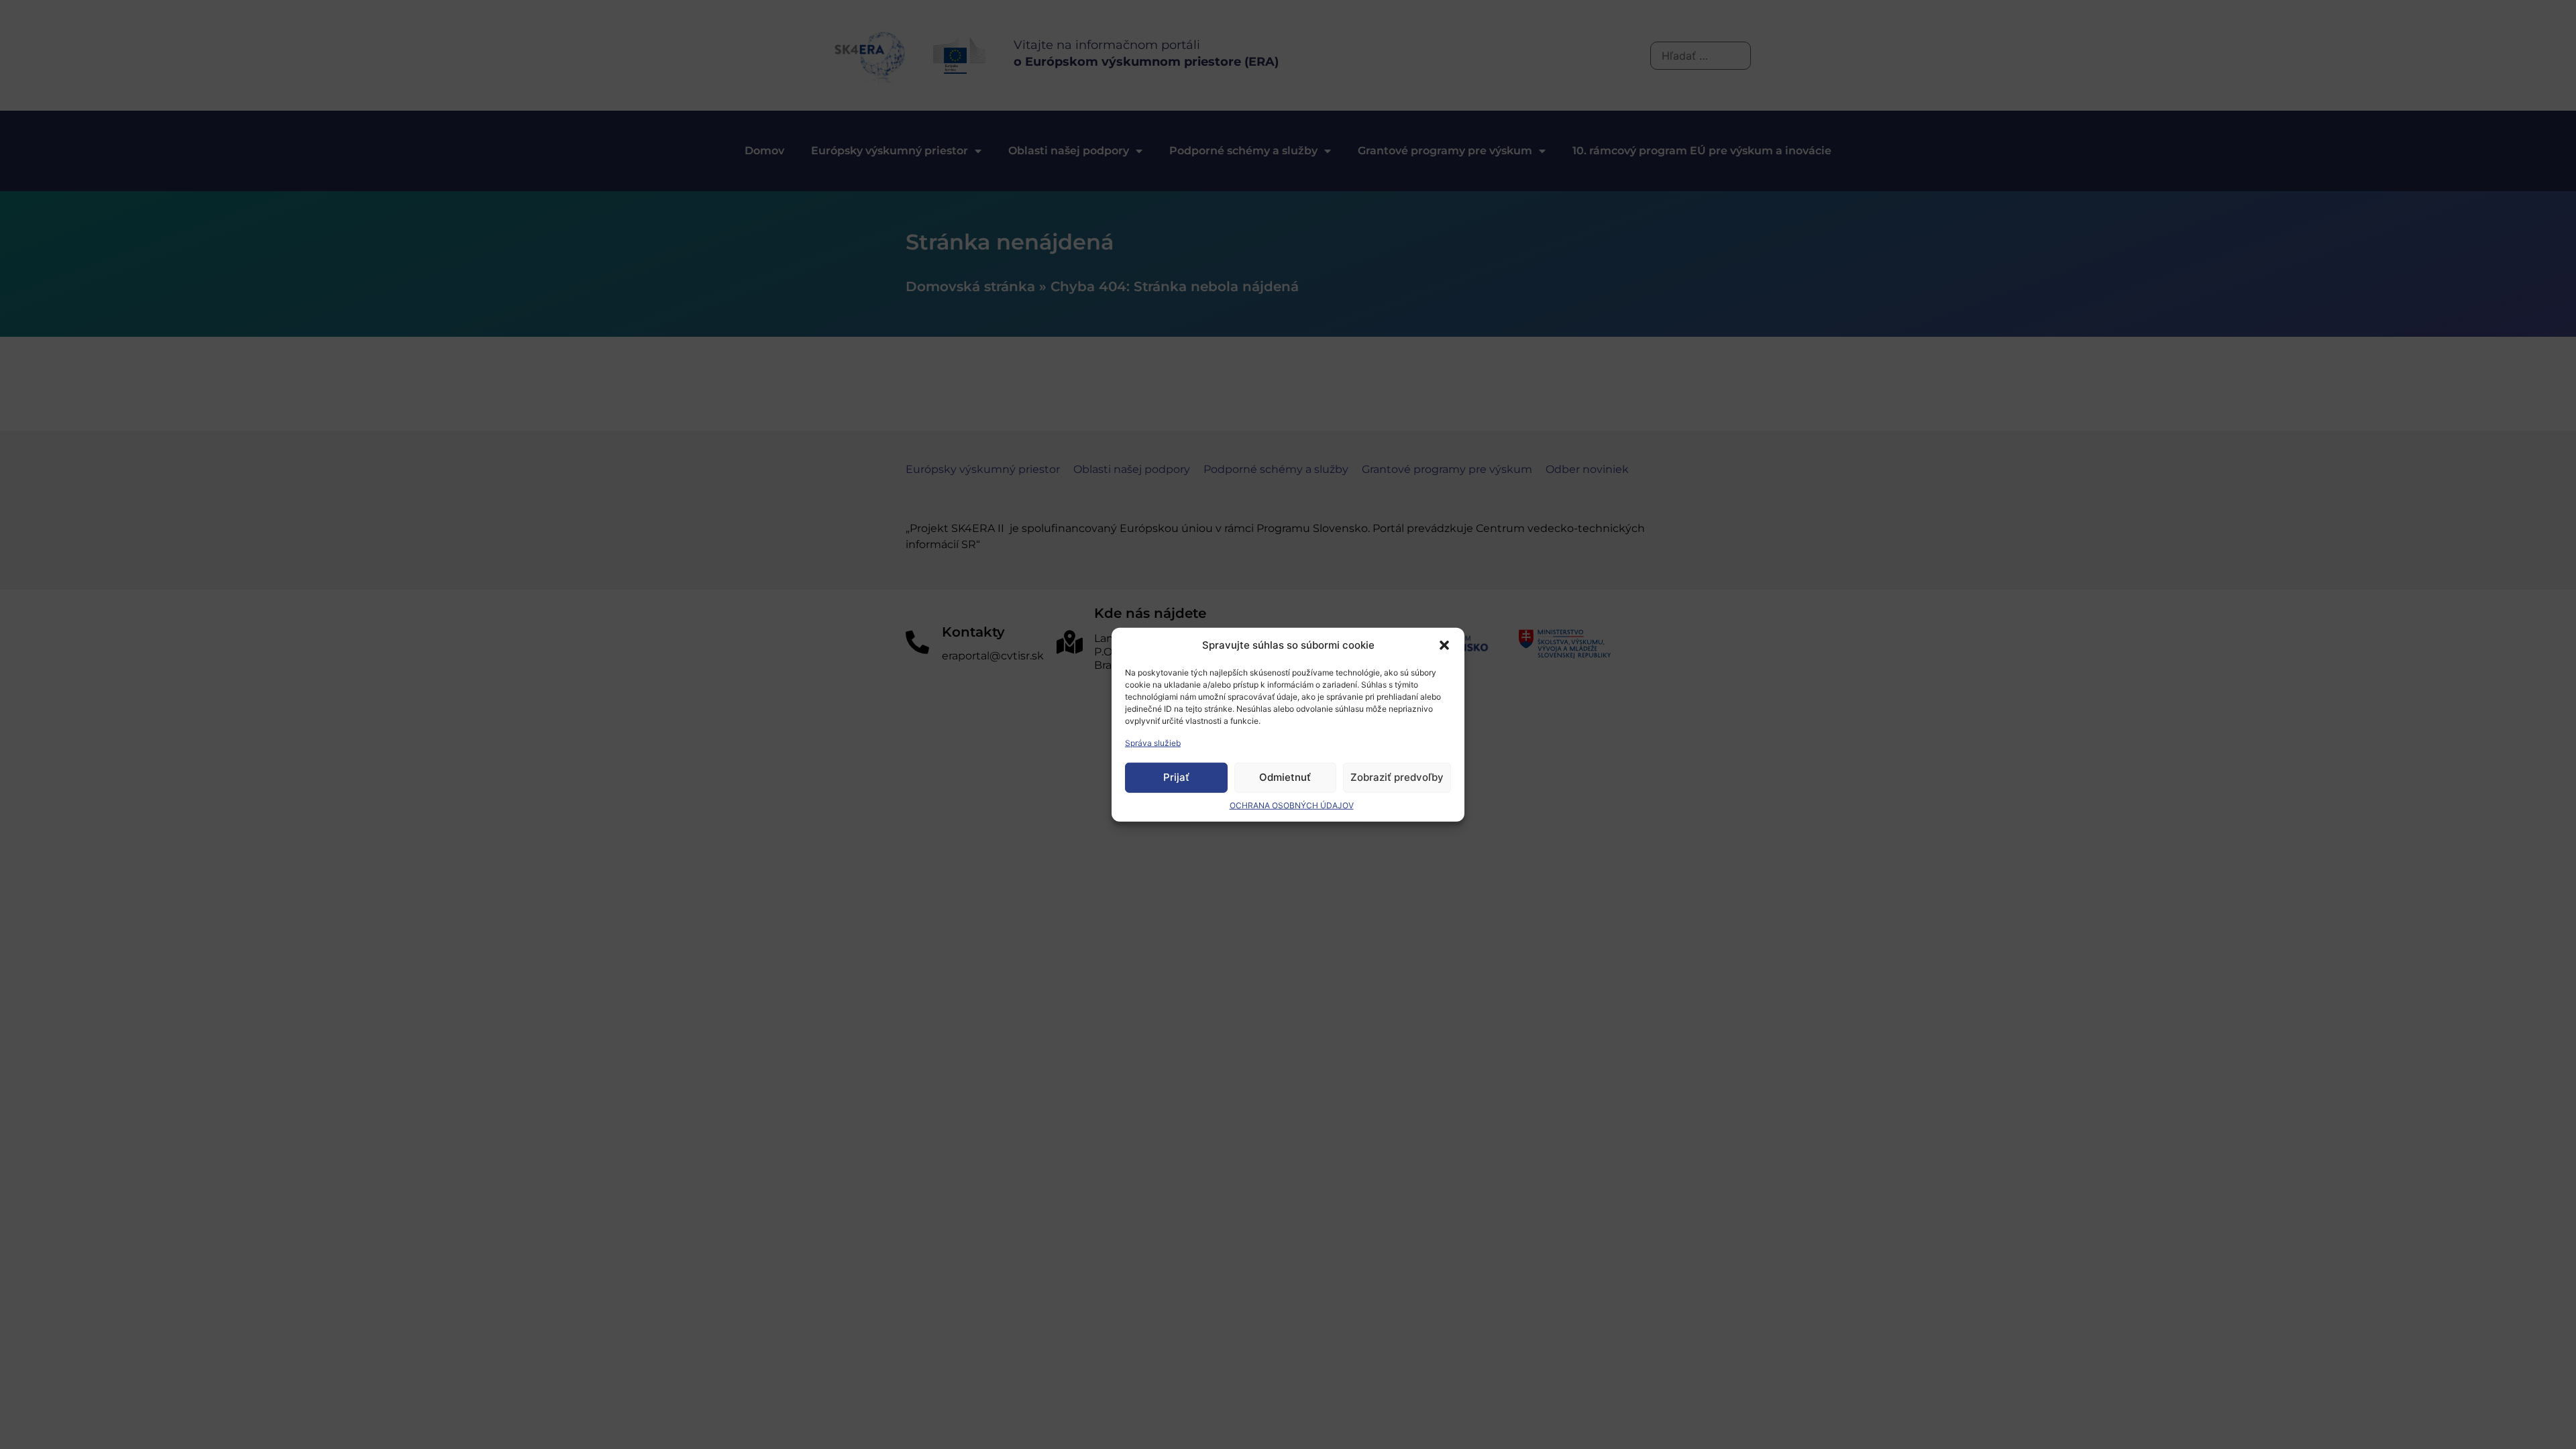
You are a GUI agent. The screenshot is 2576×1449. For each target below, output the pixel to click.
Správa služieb (1153, 742)
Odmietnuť (1285, 777)
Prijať (1176, 777)
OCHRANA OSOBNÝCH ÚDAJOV (1292, 805)
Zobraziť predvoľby (1397, 777)
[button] (1444, 645)
